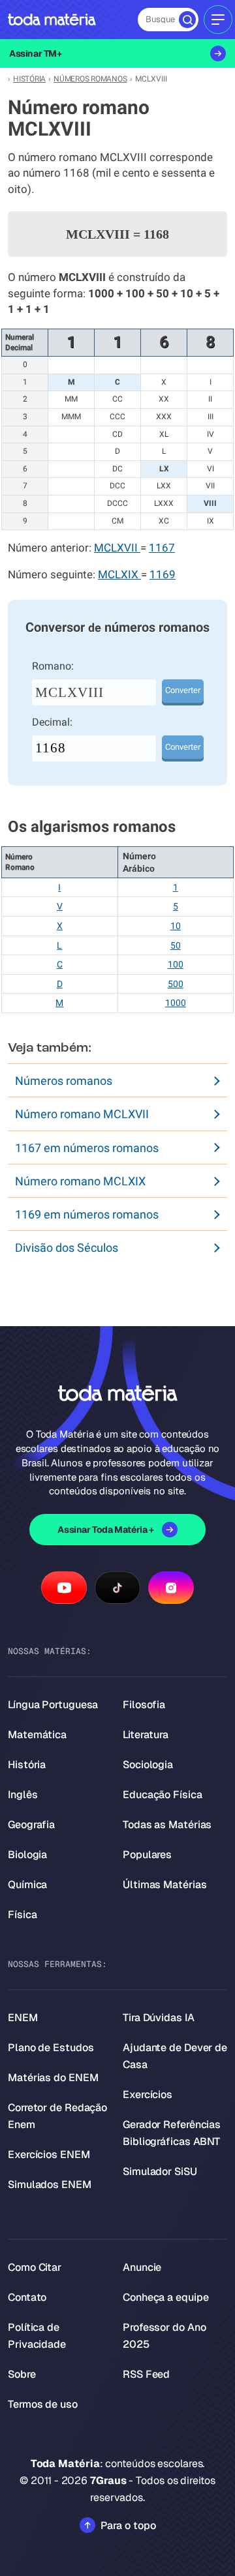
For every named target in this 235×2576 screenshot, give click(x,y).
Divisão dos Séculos (67, 1248)
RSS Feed (146, 2374)
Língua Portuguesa (53, 1705)
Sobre (22, 2374)
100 (176, 964)
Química (27, 1885)
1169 (163, 575)
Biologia (27, 1855)
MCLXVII (117, 548)
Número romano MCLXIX (80, 1181)
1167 (162, 548)
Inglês (23, 1795)
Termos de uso (43, 2404)
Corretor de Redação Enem (57, 2116)
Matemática (37, 1735)
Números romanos (64, 1081)
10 (176, 926)
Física (22, 1915)
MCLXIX (119, 575)
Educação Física (163, 1795)
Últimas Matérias (164, 1885)
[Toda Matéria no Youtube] (64, 1588)
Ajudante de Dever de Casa (175, 2056)
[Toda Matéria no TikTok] (117, 1588)
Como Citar (35, 2267)
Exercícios (148, 2095)
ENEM (23, 2018)
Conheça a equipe (165, 2297)
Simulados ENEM (50, 2184)
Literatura (146, 1735)
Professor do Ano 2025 (164, 2336)
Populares (147, 1855)
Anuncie (142, 2267)
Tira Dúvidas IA (159, 2018)
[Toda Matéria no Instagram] (171, 1588)
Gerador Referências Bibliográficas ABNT (172, 2133)
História (27, 1765)
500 (176, 984)
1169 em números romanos (87, 1214)
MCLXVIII (70, 692)
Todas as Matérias (167, 1825)
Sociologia (148, 1765)
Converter (183, 690)
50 (176, 945)
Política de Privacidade (37, 2336)
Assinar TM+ (36, 53)
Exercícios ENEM (49, 2154)
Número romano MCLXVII (82, 1114)
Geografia (31, 1825)
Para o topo (128, 2525)
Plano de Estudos (51, 2048)
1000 (176, 1003)
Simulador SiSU (160, 2171)
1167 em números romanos (87, 1148)
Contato (27, 2297)
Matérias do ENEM (53, 2078)
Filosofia (144, 1705)
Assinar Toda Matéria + (105, 1530)
